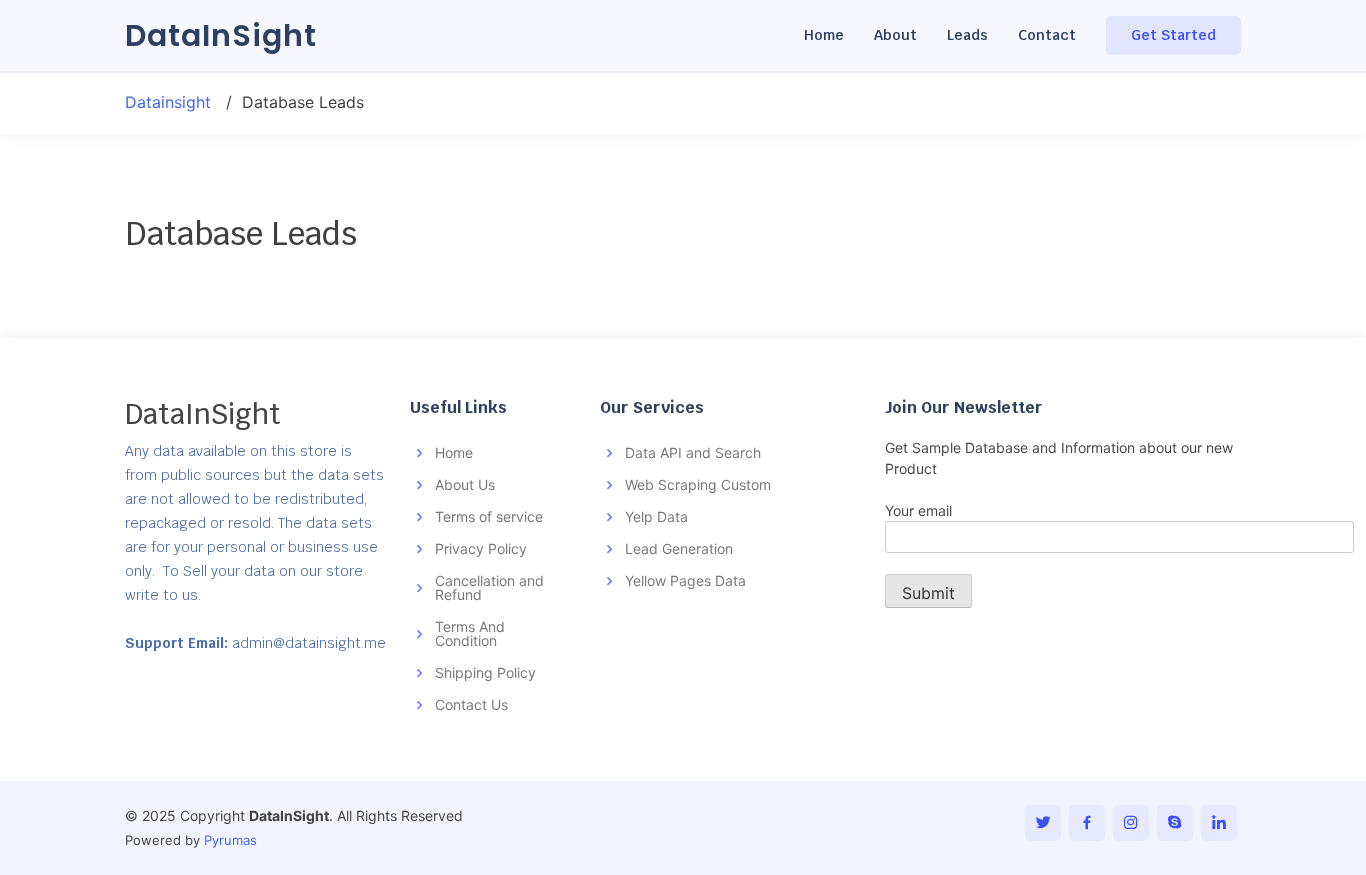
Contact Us (471, 704)
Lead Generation (679, 548)
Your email (918, 510)
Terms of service (489, 516)
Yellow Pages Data (685, 580)
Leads (967, 35)
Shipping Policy (485, 672)
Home (824, 35)
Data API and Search (693, 452)
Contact (1047, 35)
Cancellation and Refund (489, 587)
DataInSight (221, 35)
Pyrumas (230, 840)
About (895, 35)
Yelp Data (656, 516)
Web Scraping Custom (698, 484)
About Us (465, 484)
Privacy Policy (481, 548)
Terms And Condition (470, 633)
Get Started (1173, 35)
